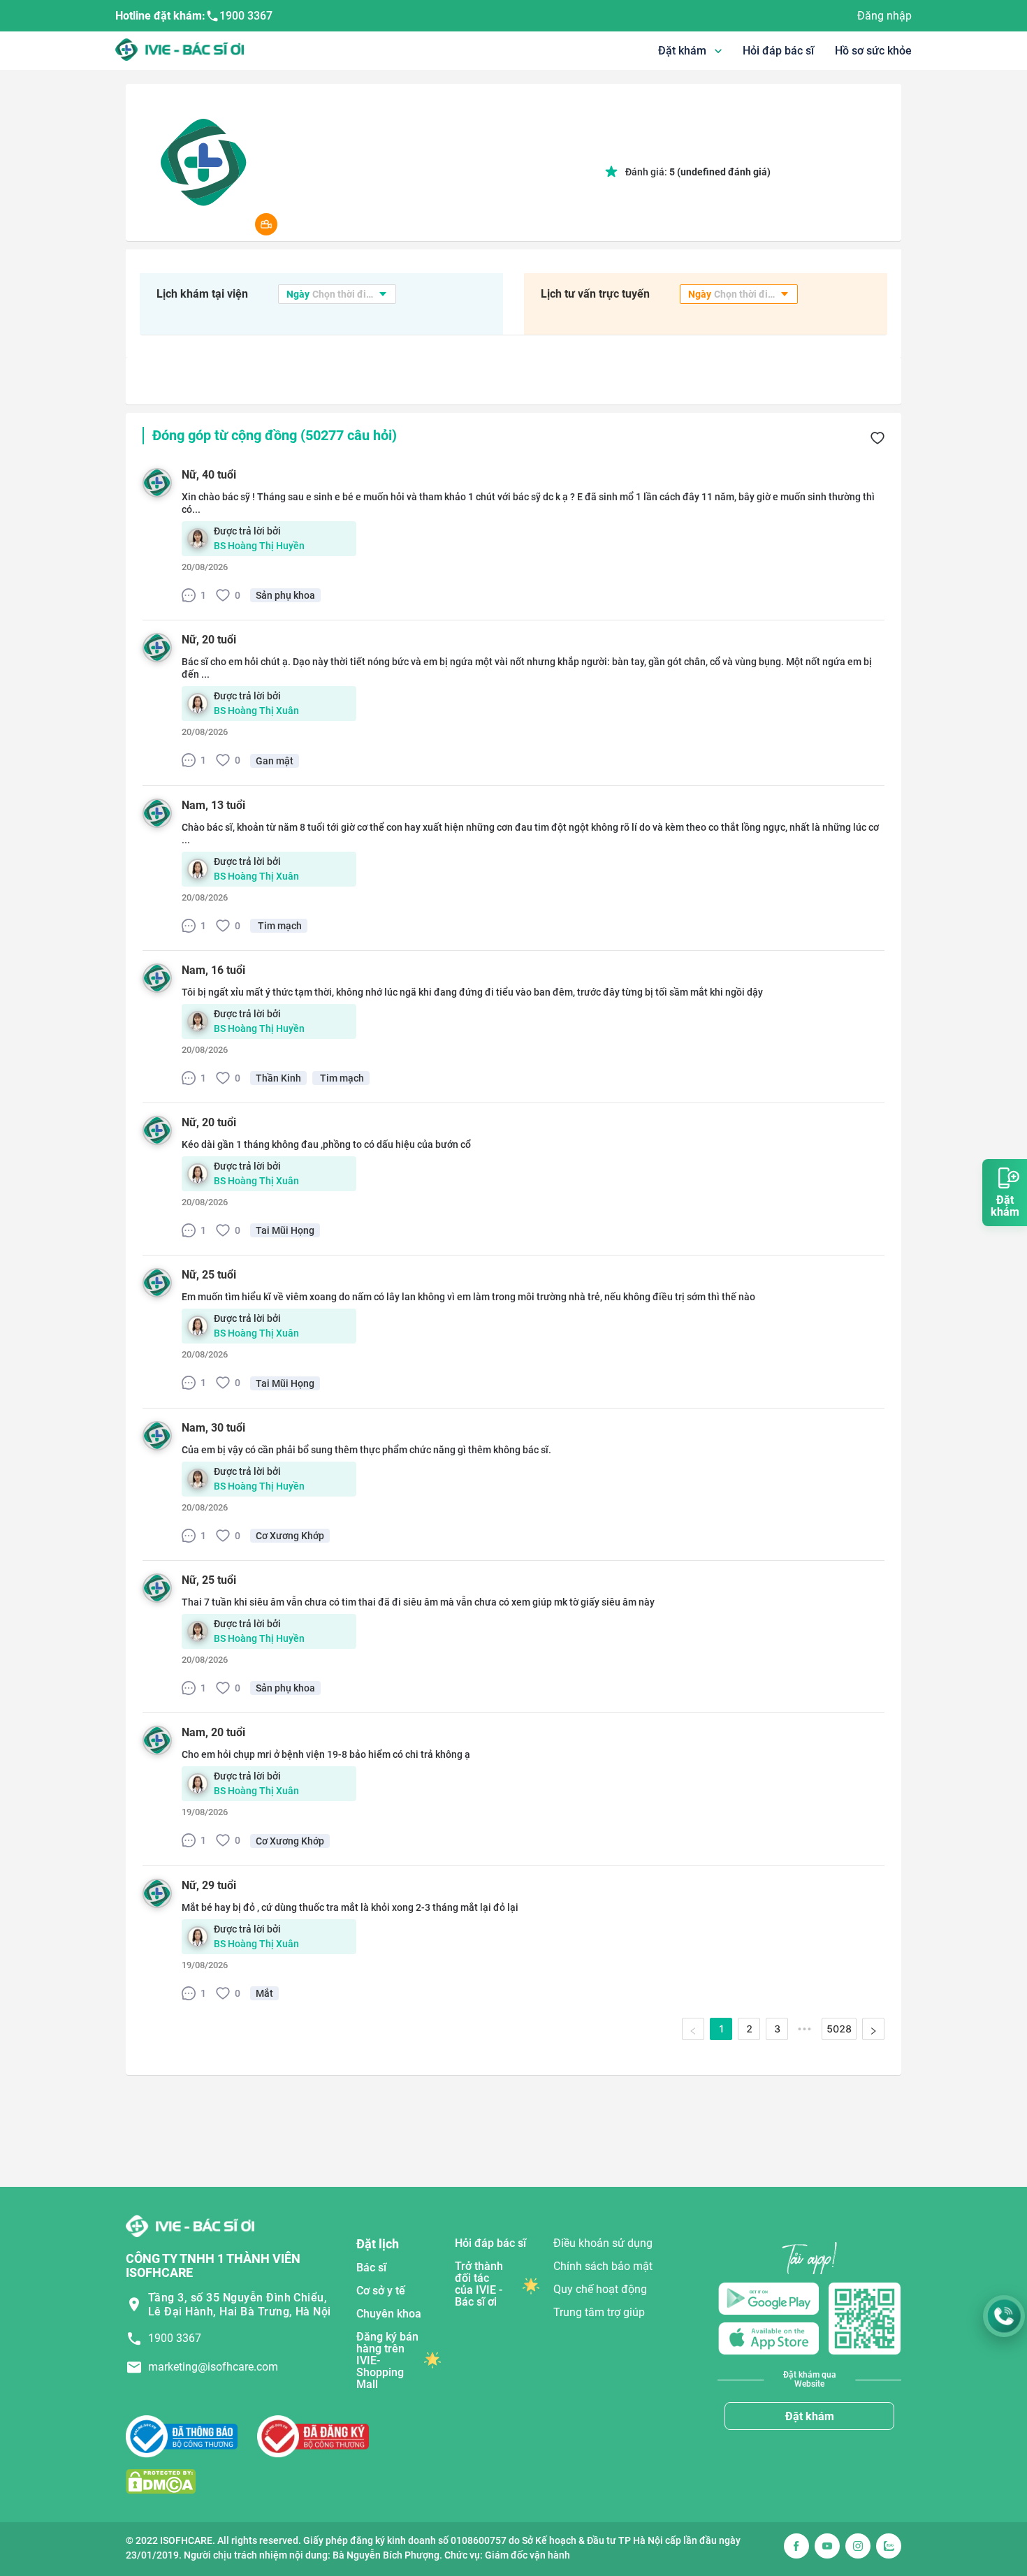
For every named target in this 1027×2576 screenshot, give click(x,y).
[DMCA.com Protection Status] (161, 2481)
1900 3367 (246, 16)
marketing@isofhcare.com (213, 2367)
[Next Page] (873, 2029)
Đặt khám (810, 2416)
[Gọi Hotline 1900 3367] (1004, 2316)
